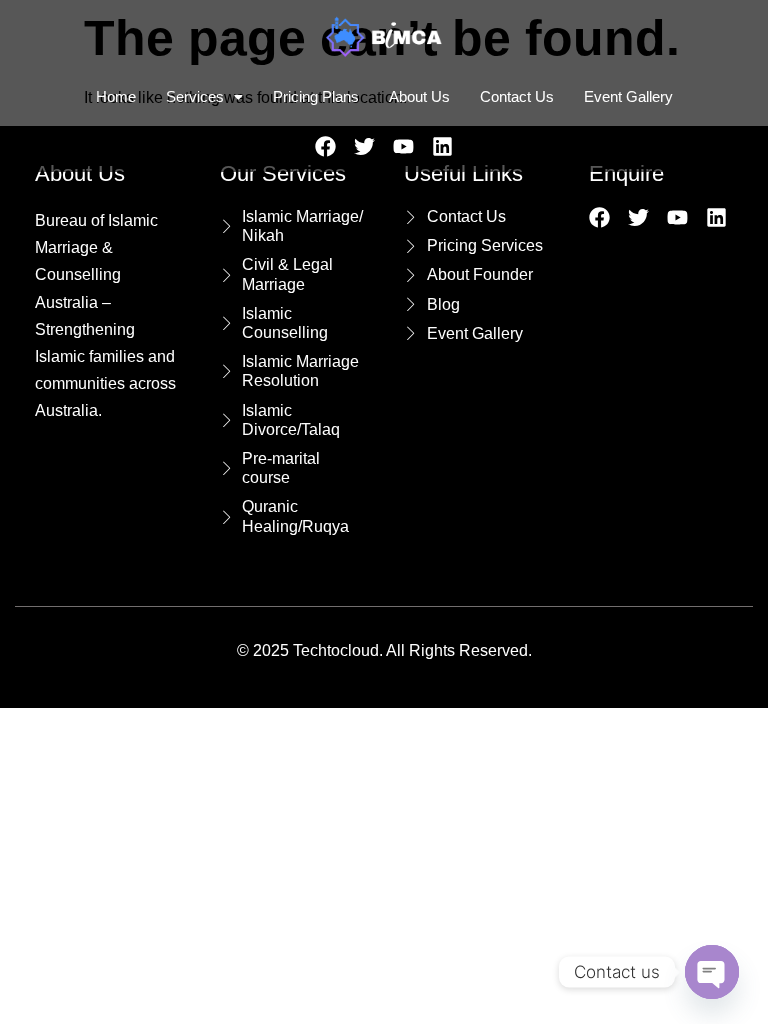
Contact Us (517, 96)
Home (116, 96)
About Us (419, 96)
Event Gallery (628, 96)
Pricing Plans (316, 96)
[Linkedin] (442, 146)
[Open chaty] (712, 972)
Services (195, 96)
